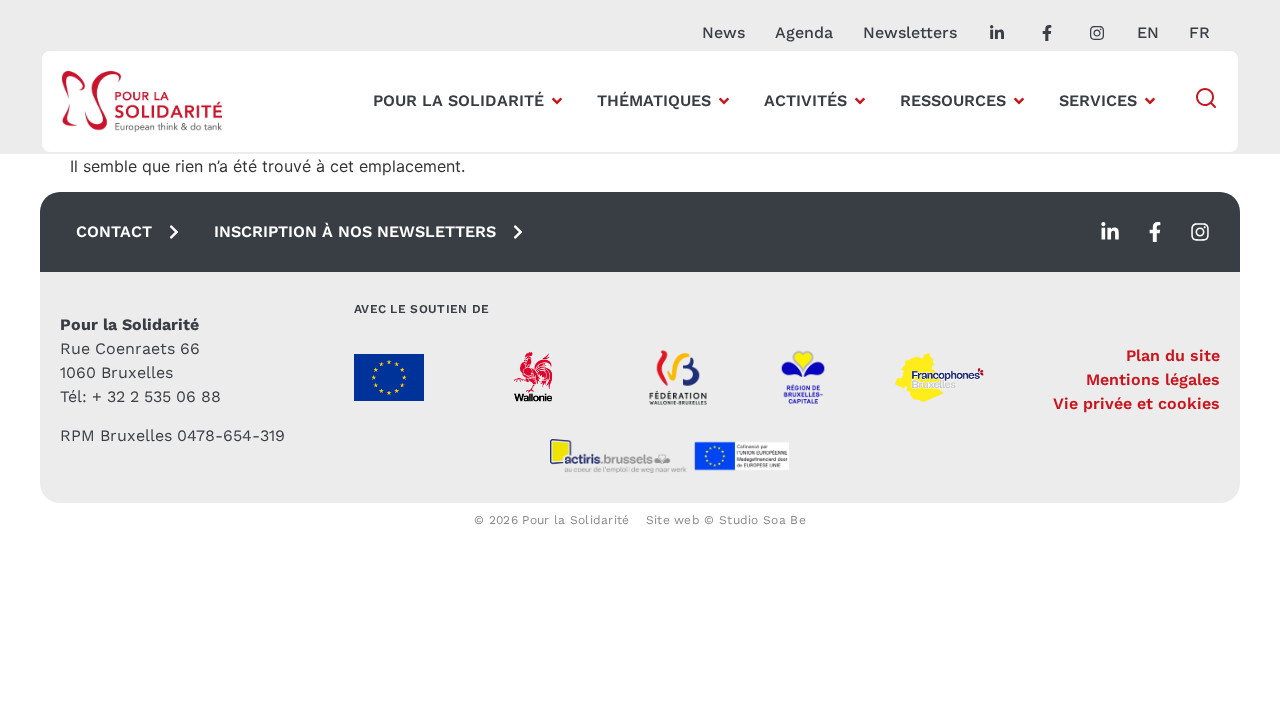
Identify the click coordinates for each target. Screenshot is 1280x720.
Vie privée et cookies (1136, 403)
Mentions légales (1153, 379)
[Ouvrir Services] (1150, 101)
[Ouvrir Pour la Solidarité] (557, 101)
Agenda (804, 32)
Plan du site (1173, 355)
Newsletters (910, 32)
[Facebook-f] (1155, 232)
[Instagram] (1200, 232)
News (723, 32)
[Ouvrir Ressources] (1019, 101)
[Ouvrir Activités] (860, 101)
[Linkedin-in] (1110, 232)
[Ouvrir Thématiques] (724, 101)
